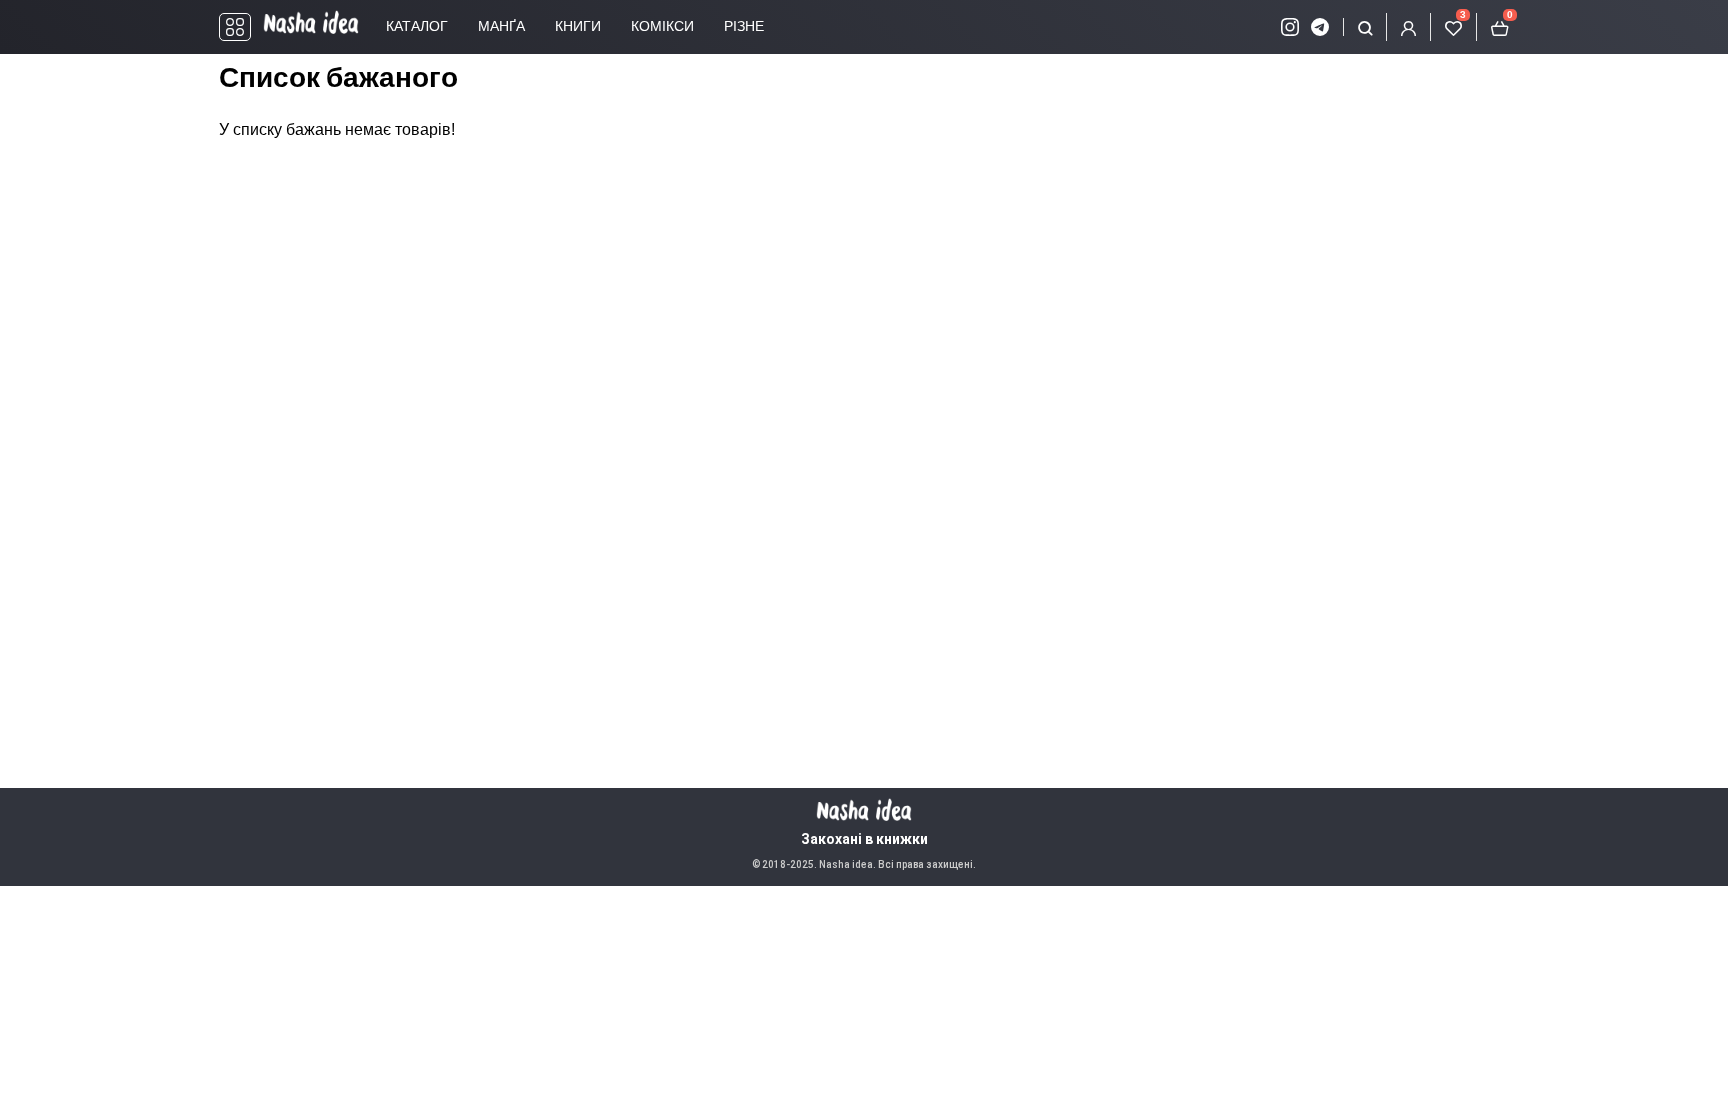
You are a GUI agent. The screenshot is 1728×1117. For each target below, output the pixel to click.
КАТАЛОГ (417, 26)
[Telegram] (1320, 27)
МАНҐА (501, 26)
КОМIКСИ (662, 26)
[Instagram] (1290, 27)
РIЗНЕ (744, 26)
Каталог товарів (235, 27)
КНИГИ (578, 26)
